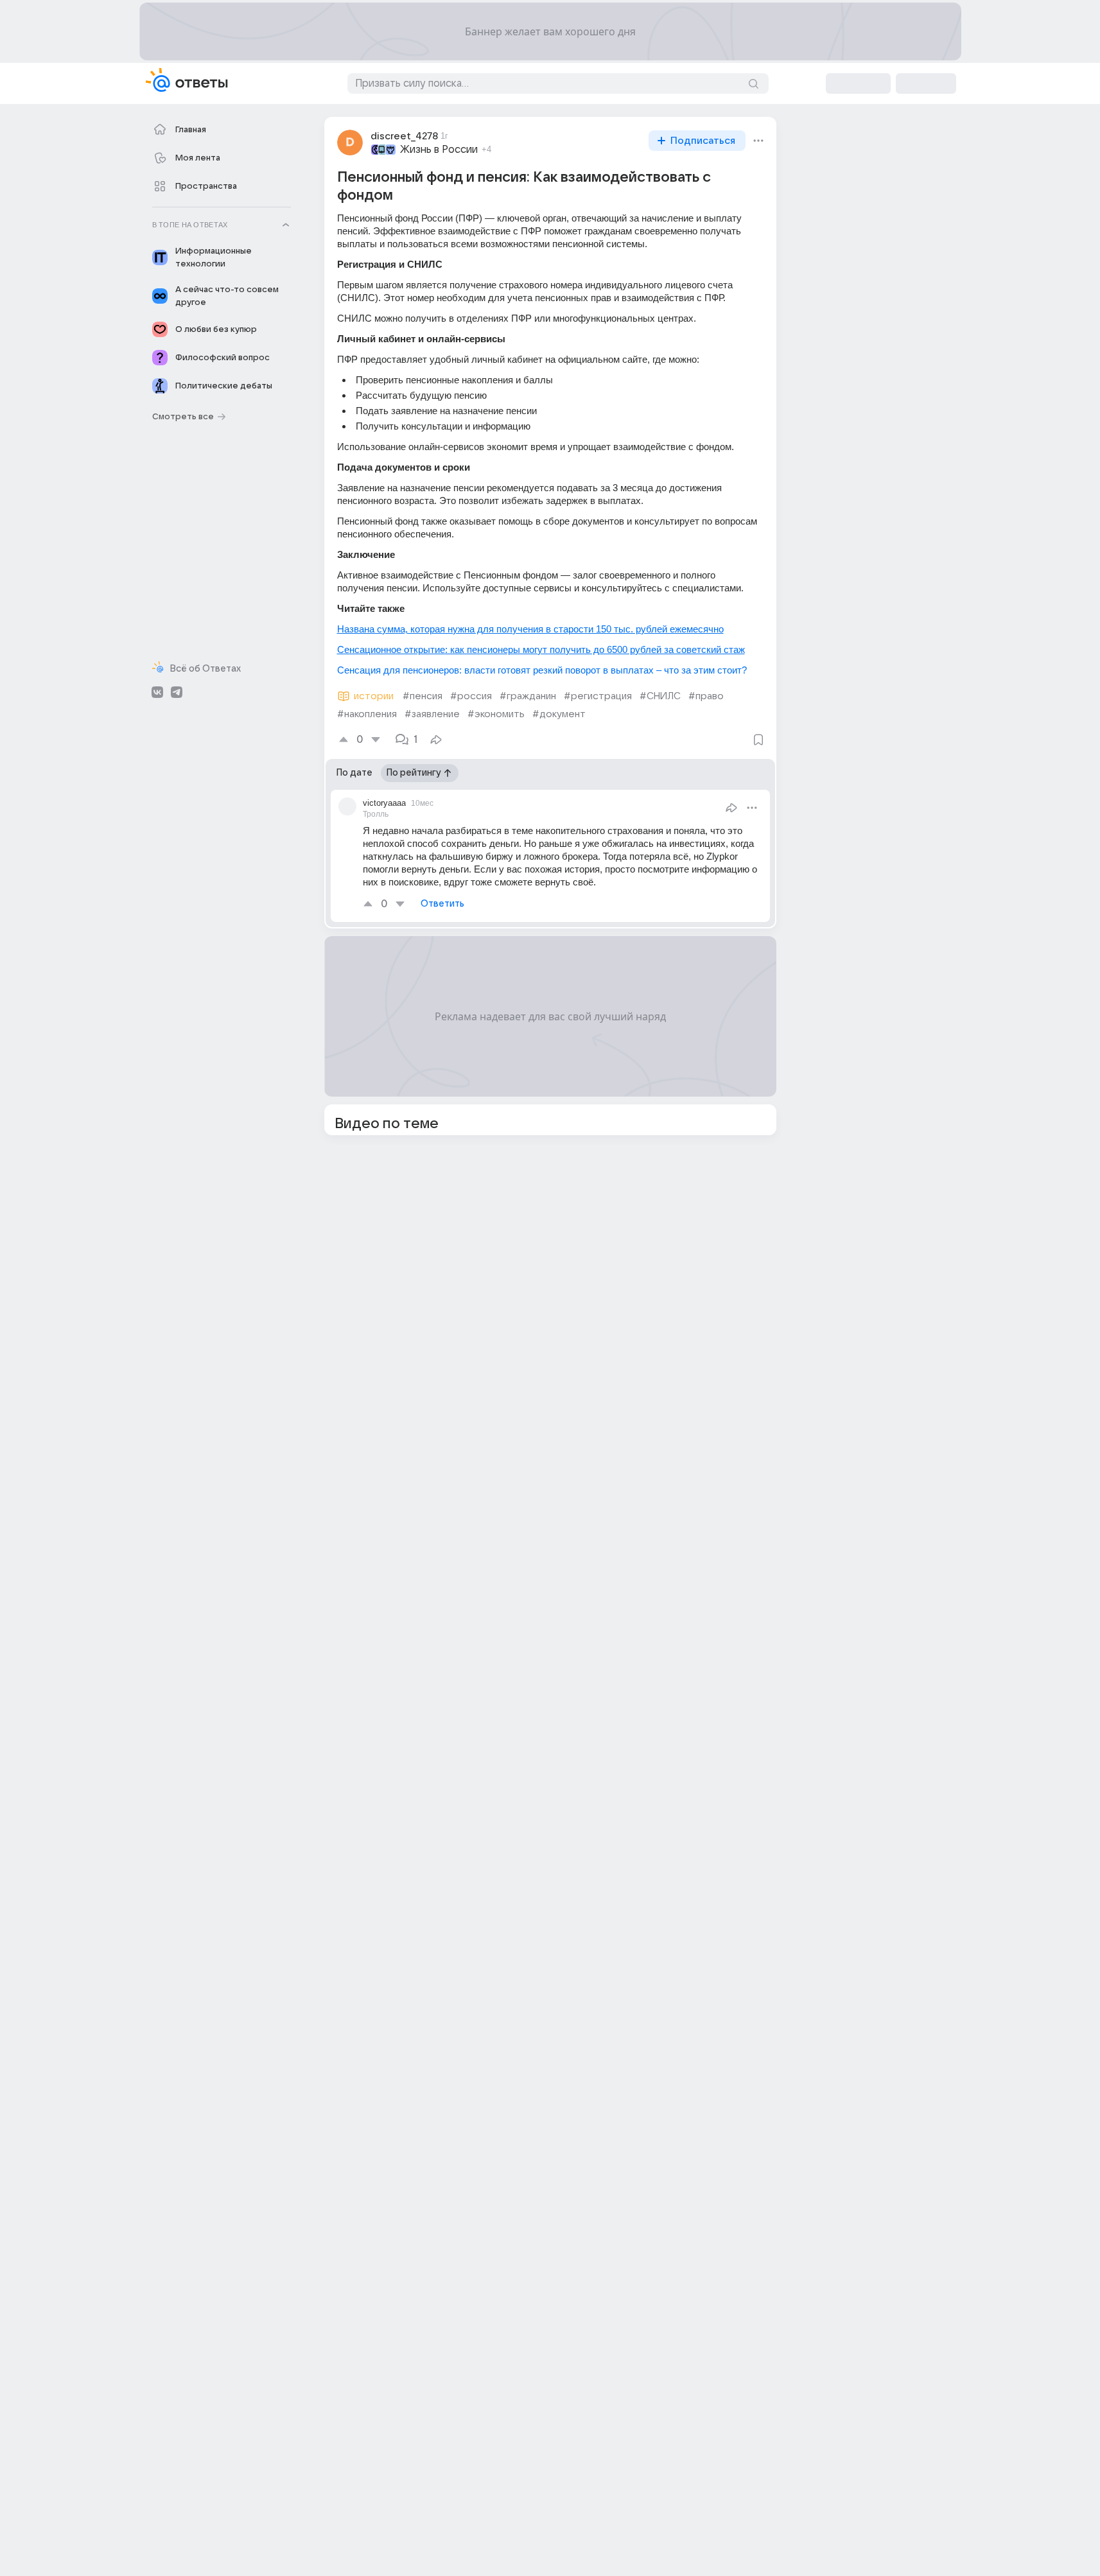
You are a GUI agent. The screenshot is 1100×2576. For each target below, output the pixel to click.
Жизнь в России (439, 150)
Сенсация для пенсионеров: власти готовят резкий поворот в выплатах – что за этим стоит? (542, 670)
